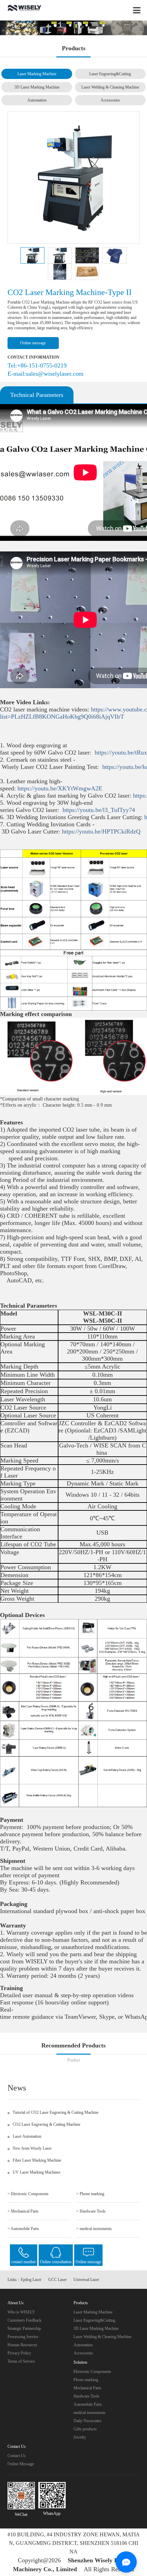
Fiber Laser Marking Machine (37, 2160)
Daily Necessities (88, 2421)
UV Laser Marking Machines (37, 2172)
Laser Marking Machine (37, 74)
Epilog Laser (31, 2280)
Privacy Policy (19, 2353)
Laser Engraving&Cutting (110, 74)
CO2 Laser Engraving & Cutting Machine (46, 2124)
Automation (37, 100)
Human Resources (22, 2345)
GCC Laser (57, 2280)
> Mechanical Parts (23, 2211)
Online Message (21, 2464)
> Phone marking (90, 2194)
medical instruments (90, 2413)
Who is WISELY (21, 2312)
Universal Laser (86, 2280)
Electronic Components (92, 2372)
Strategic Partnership (24, 2328)
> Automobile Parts (23, 2229)
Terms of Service (21, 2361)
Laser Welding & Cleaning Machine (110, 87)
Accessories (110, 100)
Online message (33, 343)
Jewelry (80, 2437)
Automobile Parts (88, 2404)
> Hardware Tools (91, 2211)
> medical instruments (94, 2229)
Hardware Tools (86, 2396)
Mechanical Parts (87, 2388)
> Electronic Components (28, 2194)
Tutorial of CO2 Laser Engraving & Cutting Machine (56, 2112)
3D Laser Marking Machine (37, 87)
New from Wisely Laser (32, 2148)
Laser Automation (27, 2136)
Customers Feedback (24, 2320)
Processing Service (23, 2337)
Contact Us (17, 2456)
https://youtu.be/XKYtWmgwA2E (62, 788)
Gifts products (85, 2429)
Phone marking (86, 2380)
